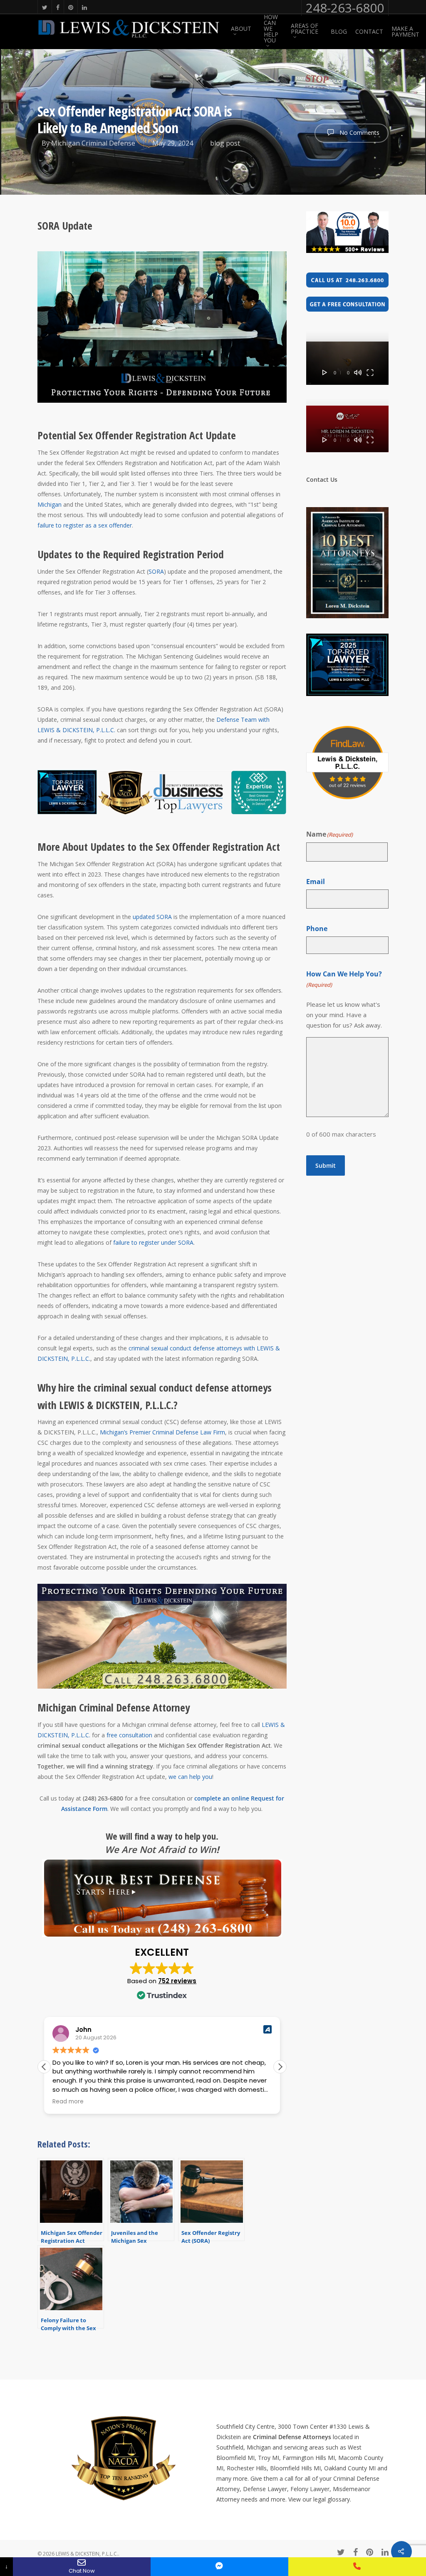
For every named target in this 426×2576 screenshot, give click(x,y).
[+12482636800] (357, 2567)
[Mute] (358, 440)
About (241, 29)
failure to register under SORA (153, 1242)
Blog (339, 32)
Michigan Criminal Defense (93, 143)
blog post (225, 143)
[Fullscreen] (370, 440)
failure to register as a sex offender (85, 525)
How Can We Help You (271, 29)
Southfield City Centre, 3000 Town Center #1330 (281, 2426)
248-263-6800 (345, 8)
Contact (369, 32)
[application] (347, 363)
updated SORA (152, 917)
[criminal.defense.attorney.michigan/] (219, 2567)
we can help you (190, 1777)
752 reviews (177, 1981)
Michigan (50, 504)
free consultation (129, 1735)
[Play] (325, 440)
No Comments (359, 133)
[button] (280, 2067)
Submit (326, 1165)
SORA (156, 571)
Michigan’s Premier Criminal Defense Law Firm (162, 1432)
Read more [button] (68, 2102)
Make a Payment (405, 32)
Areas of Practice (305, 29)
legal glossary (332, 2499)
